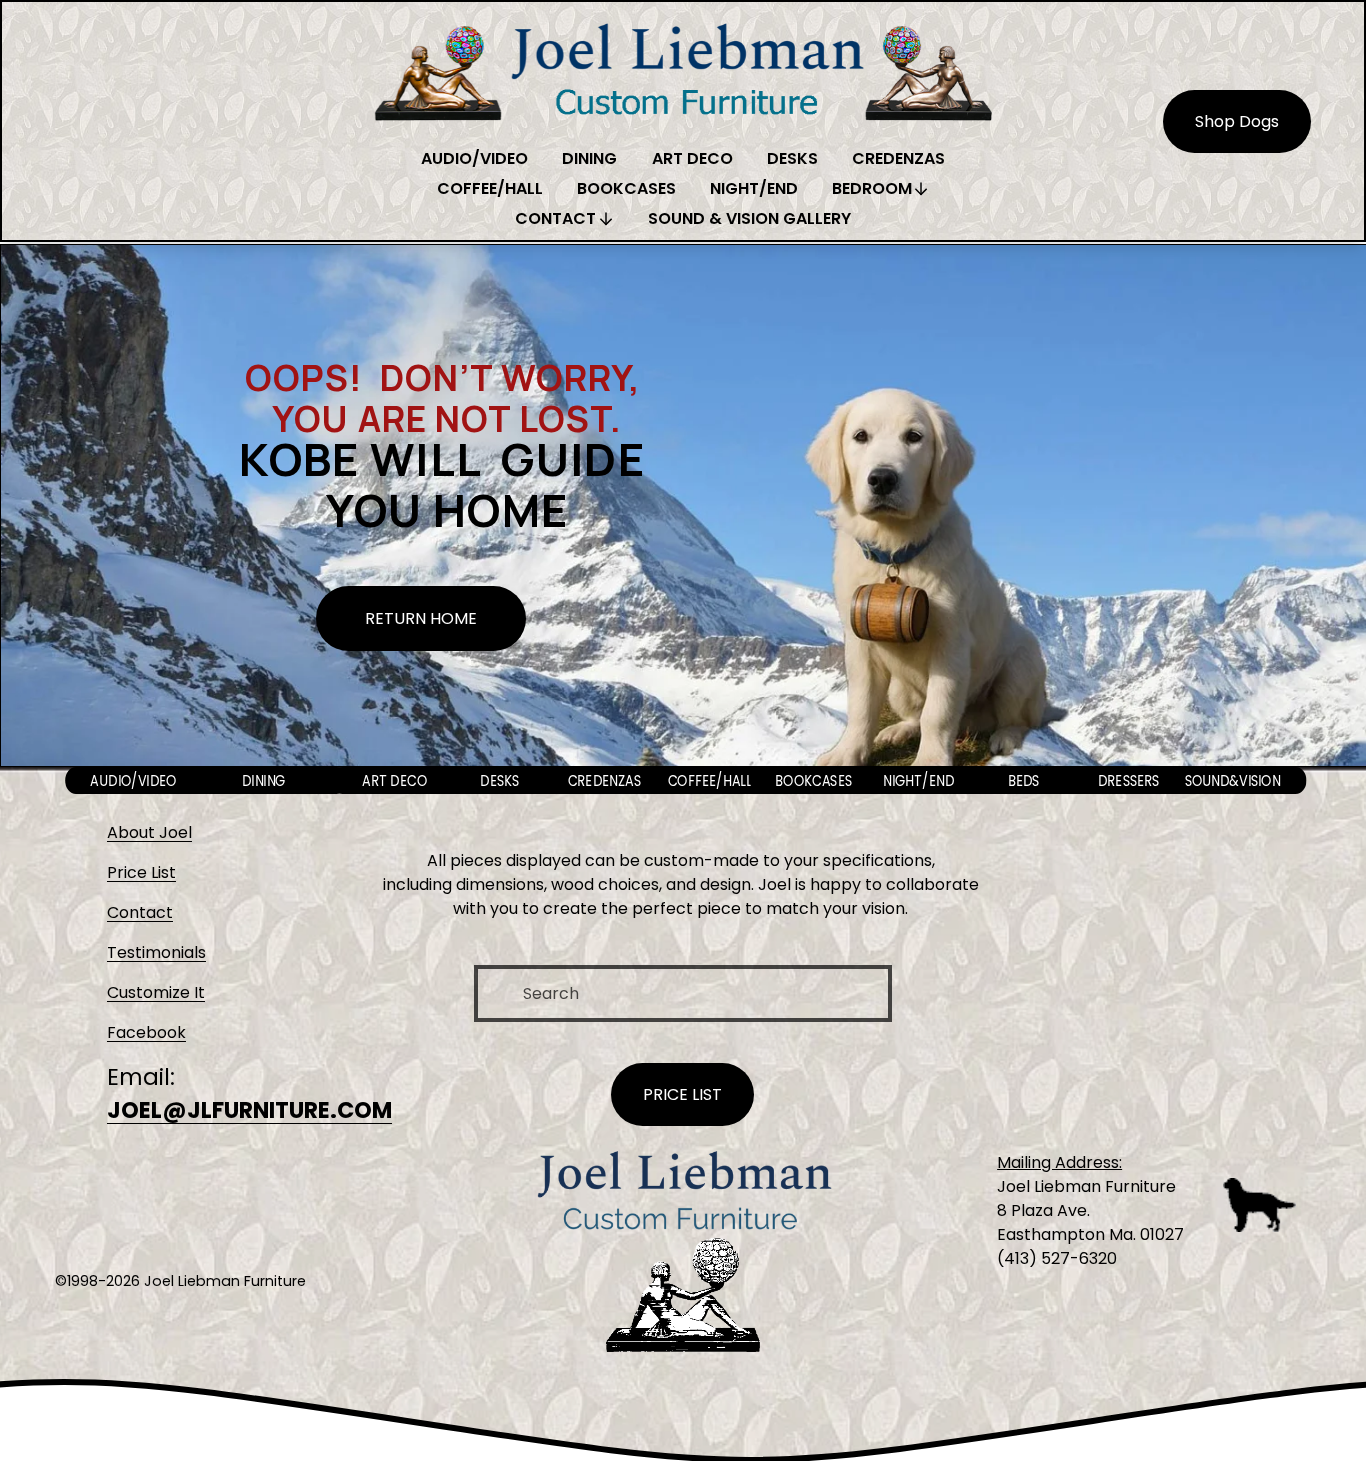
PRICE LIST (682, 1094)
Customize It (156, 992)
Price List (141, 872)
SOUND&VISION (1233, 780)
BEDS (1023, 780)
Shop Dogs (1237, 121)
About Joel (149, 832)
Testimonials (156, 952)
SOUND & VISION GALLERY (749, 218)
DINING (589, 158)
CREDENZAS (898, 158)
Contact (140, 912)
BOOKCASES (626, 188)
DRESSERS (1128, 780)
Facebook (146, 1032)
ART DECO (692, 158)
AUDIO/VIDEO (474, 158)
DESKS (792, 158)
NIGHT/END (754, 188)
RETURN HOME (421, 618)
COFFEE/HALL (490, 188)
